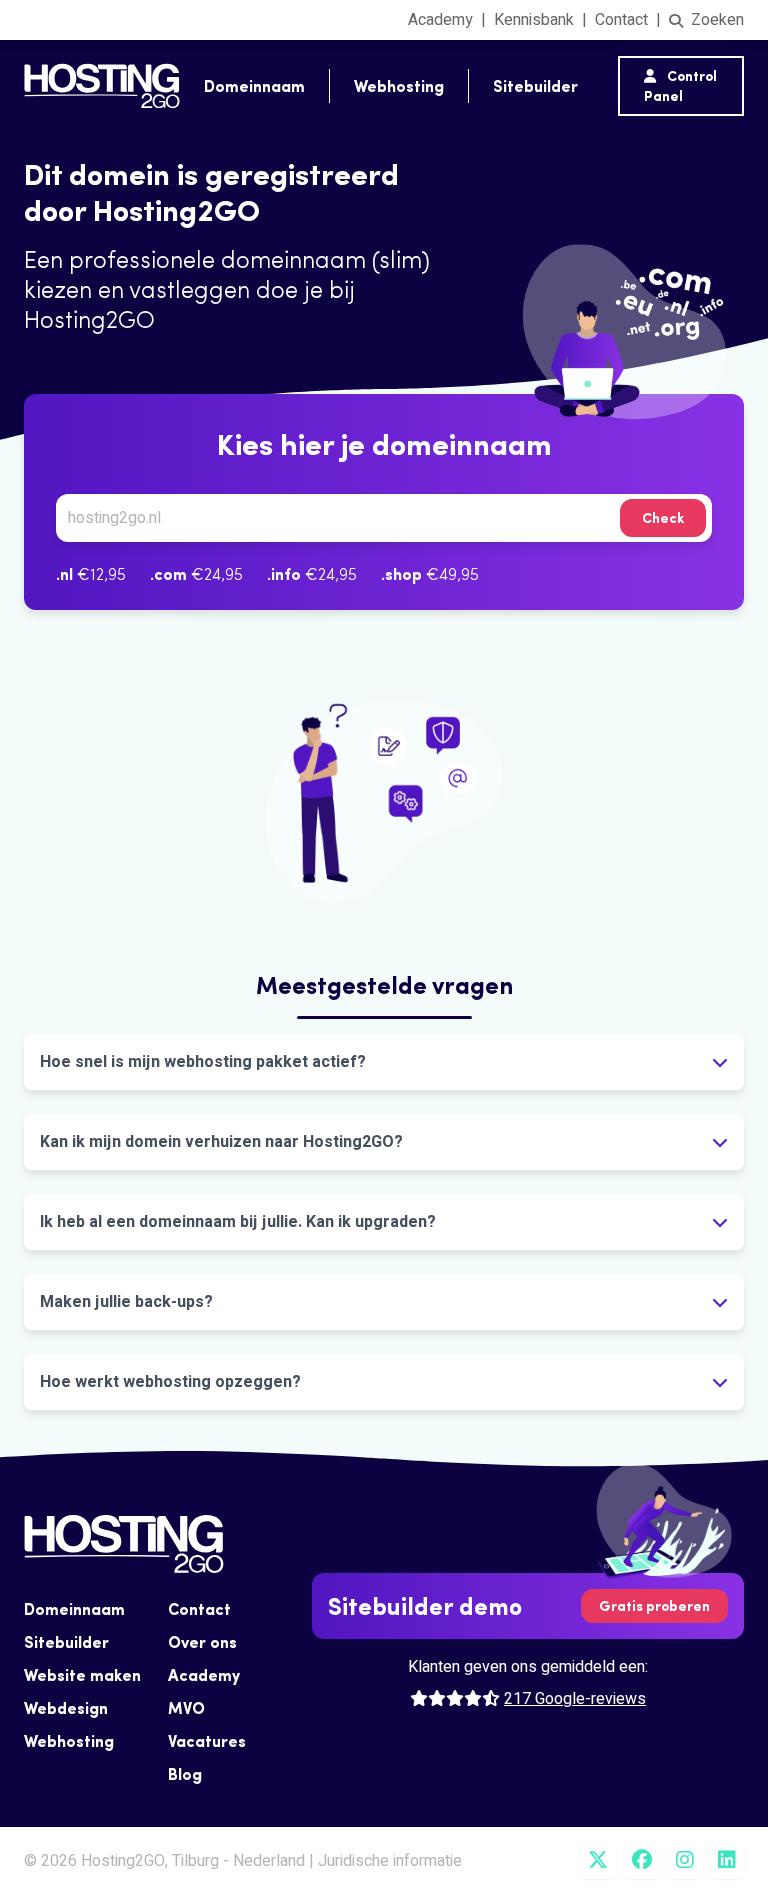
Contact (621, 20)
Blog (185, 1774)
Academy (440, 20)
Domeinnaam (254, 86)
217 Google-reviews (575, 1699)
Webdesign (66, 1708)
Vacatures (207, 1741)
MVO (186, 1708)
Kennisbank (534, 20)
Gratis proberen (654, 1606)
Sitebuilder (535, 86)
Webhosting (399, 86)
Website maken (82, 1675)
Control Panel (680, 86)
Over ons (202, 1642)
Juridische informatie (390, 1861)
